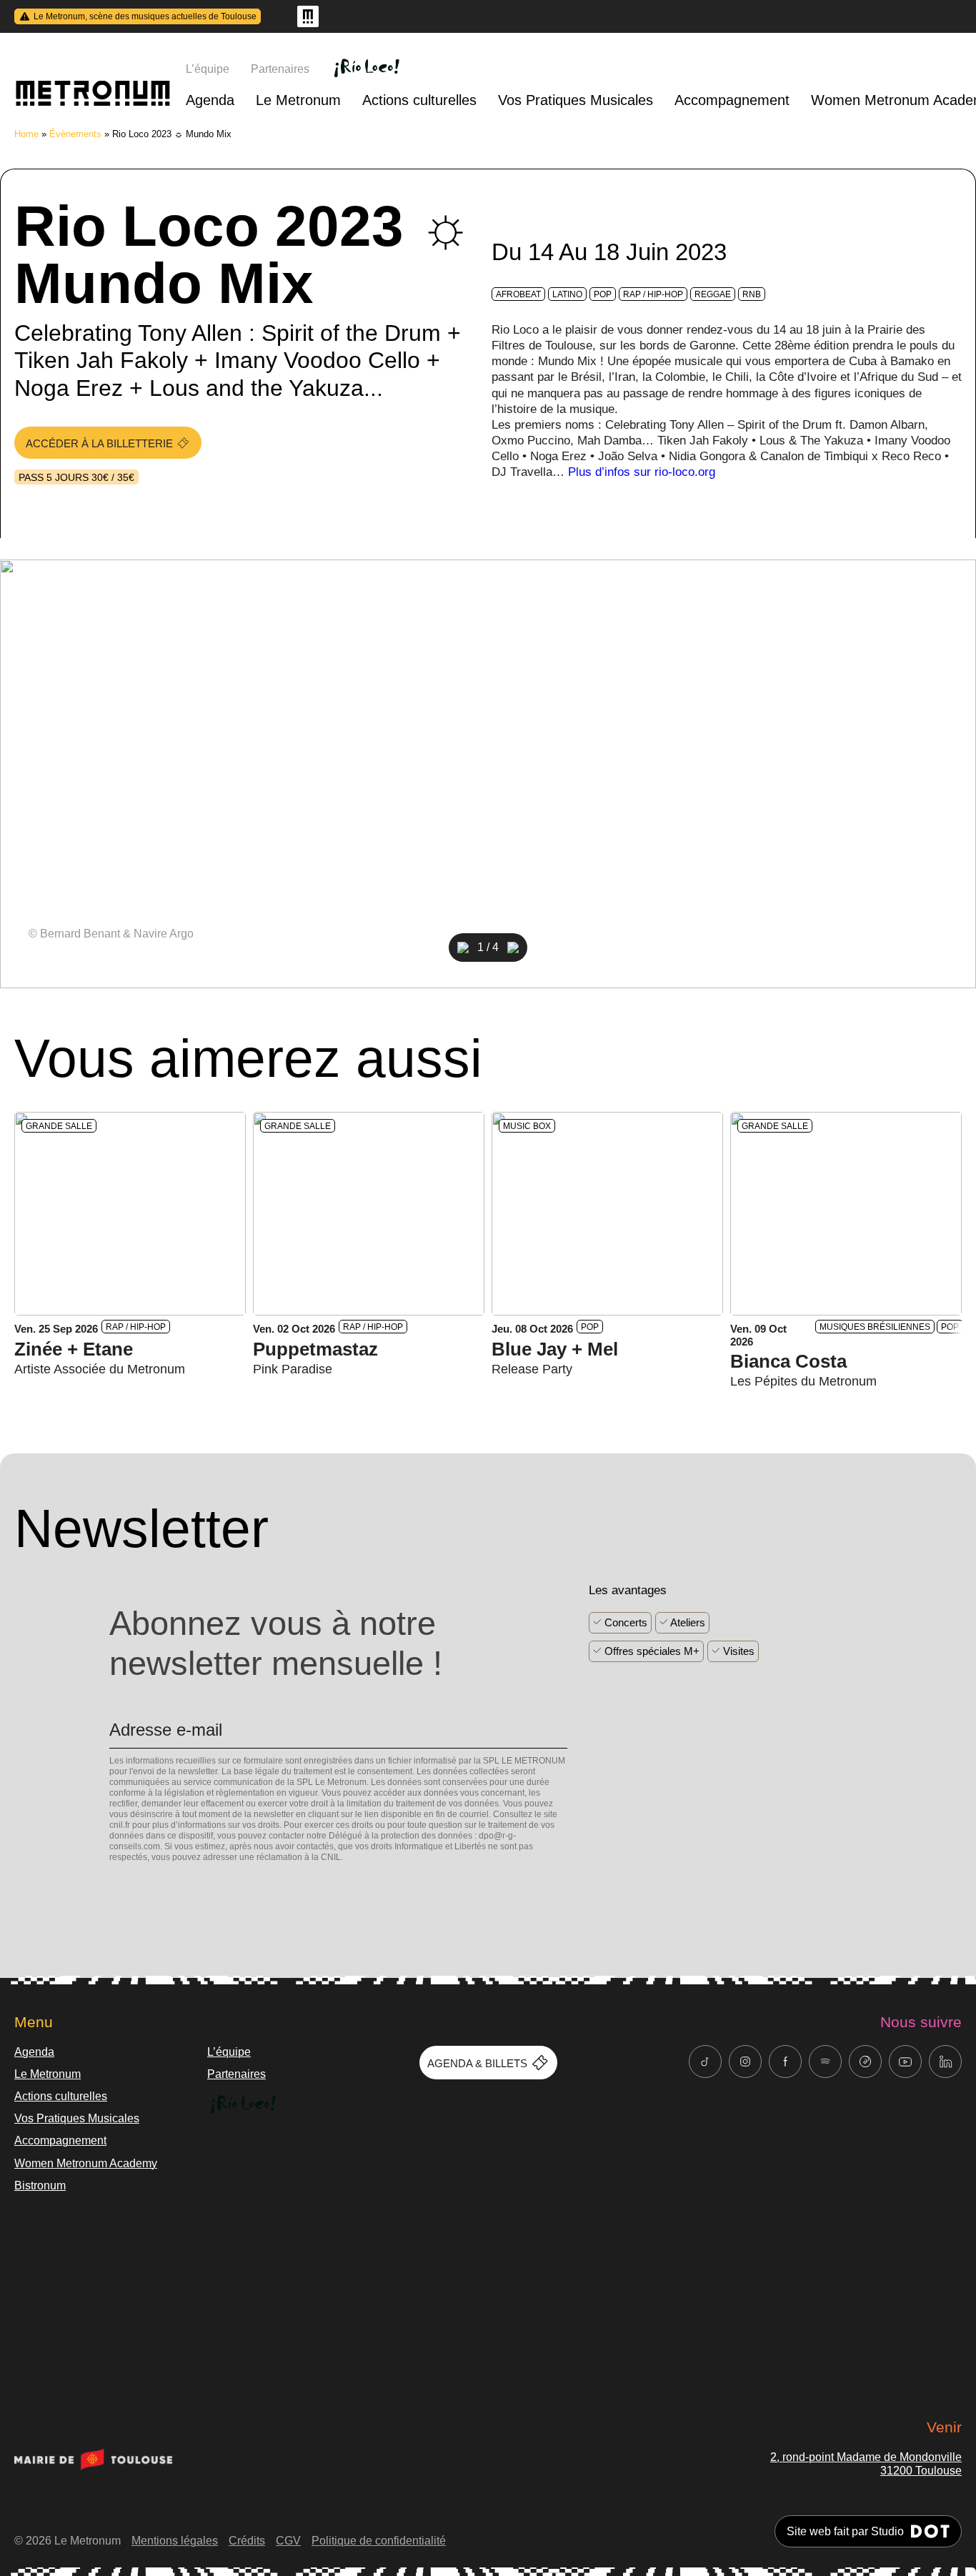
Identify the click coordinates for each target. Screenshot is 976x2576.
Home (26, 134)
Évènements (75, 134)
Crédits (247, 2541)
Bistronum (40, 2185)
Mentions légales (175, 2541)
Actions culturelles (419, 100)
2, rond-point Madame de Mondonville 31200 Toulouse (866, 2464)
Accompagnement (732, 100)
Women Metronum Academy (86, 2163)
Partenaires (280, 69)
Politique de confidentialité (379, 2541)
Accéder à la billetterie (99, 443)
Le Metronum (298, 100)
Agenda (210, 100)
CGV (288, 2541)
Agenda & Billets (477, 2063)
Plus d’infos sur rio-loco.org (642, 472)
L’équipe (208, 69)
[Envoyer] (114, 1882)
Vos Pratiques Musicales (576, 100)
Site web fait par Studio (845, 2531)
